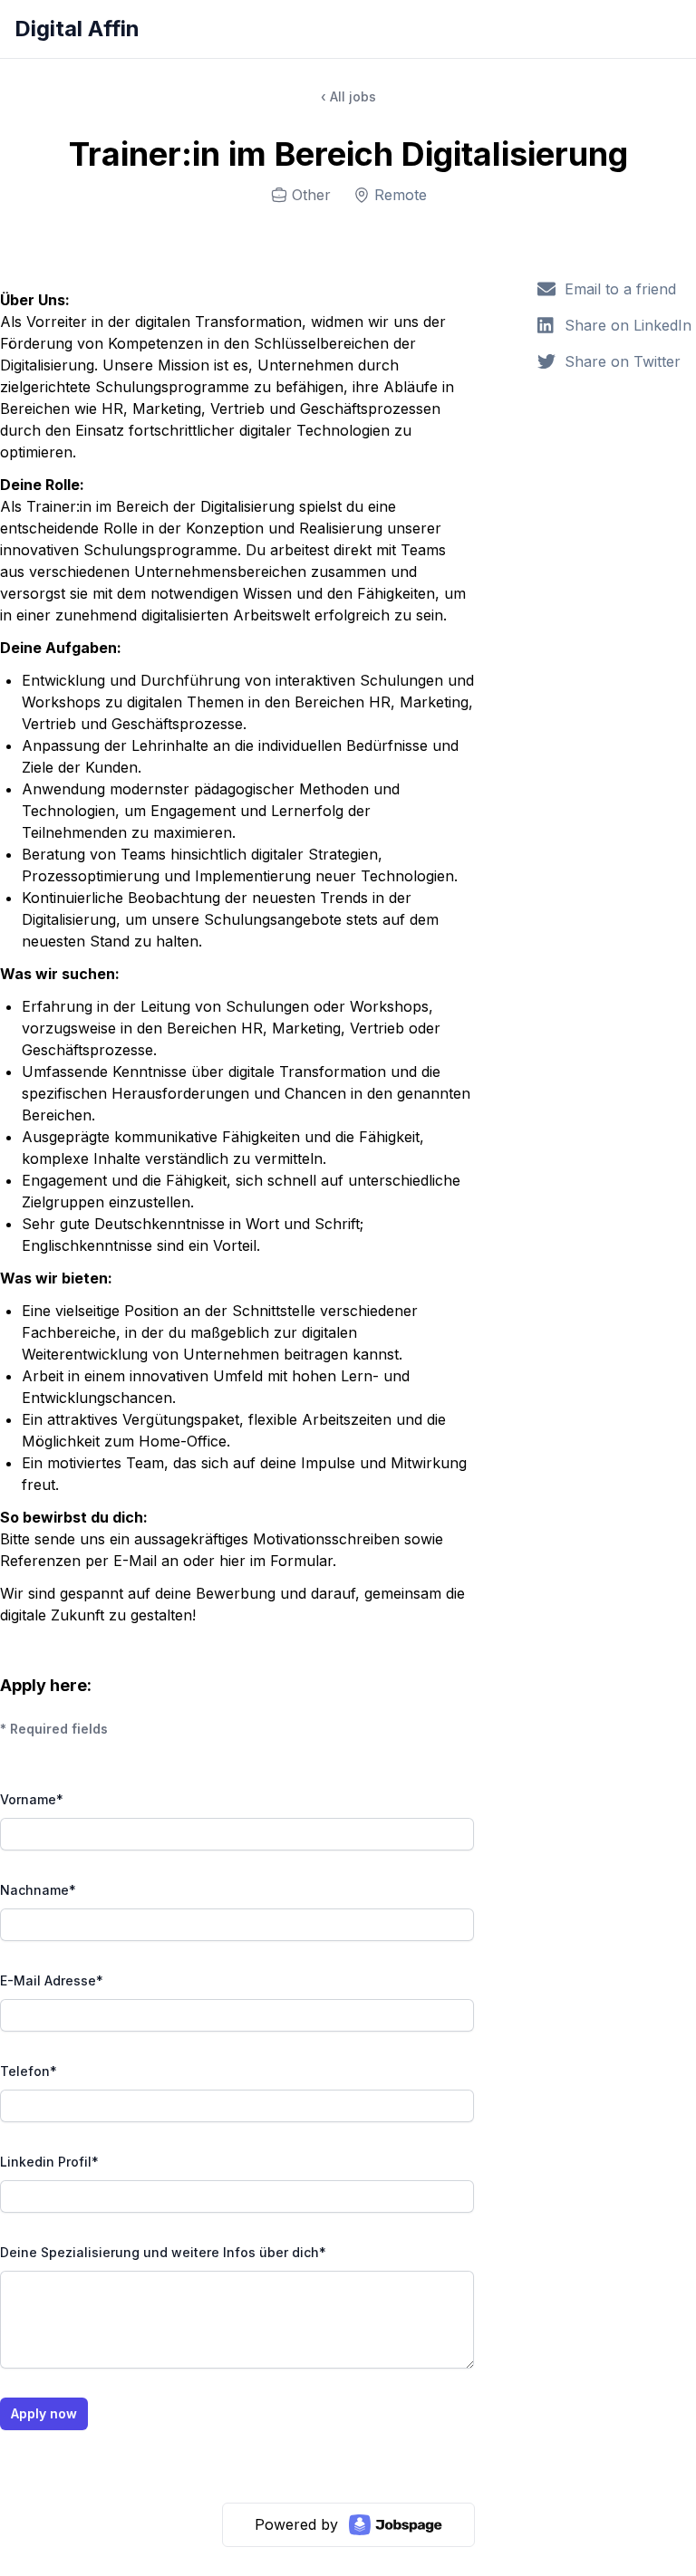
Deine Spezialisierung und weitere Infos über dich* (163, 2252)
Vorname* (32, 1799)
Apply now (44, 2413)
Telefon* (29, 2071)
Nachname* (38, 1890)
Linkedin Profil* (49, 2162)
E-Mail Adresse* (52, 1980)
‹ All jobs (348, 96)
